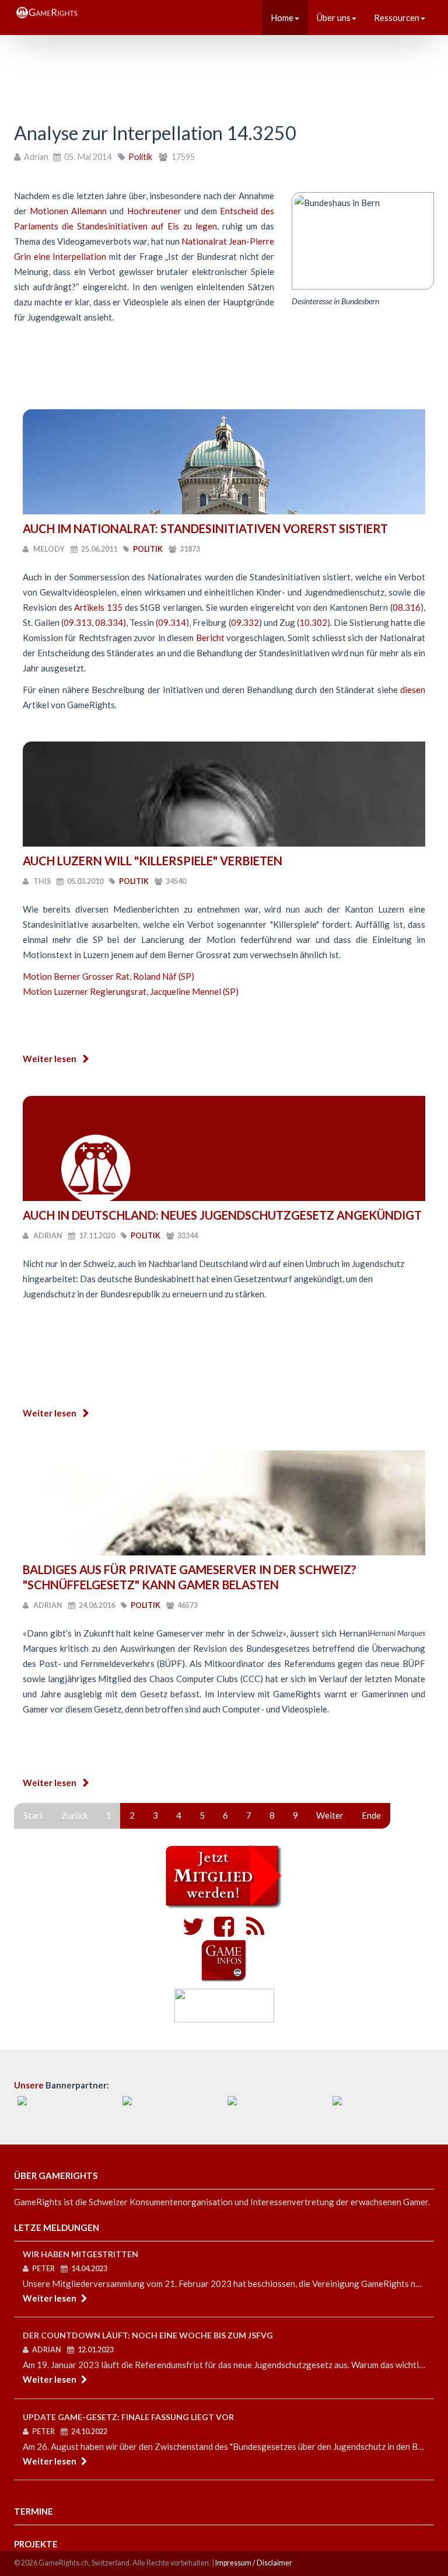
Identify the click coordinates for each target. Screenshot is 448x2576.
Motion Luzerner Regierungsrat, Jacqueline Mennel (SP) (131, 991)
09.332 (245, 622)
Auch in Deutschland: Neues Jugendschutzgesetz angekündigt (222, 1215)
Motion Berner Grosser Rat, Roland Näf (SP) (108, 976)
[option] (66, 2108)
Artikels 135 (98, 607)
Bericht (210, 638)
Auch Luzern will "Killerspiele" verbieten (153, 861)
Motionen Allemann (68, 211)
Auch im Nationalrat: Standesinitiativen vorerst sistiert (205, 528)
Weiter (330, 1815)
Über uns (334, 18)
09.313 (78, 622)
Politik (140, 157)
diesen (413, 690)
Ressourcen (397, 18)
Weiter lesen (50, 1059)
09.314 (172, 622)
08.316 (407, 607)
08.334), (112, 622)
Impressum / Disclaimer (254, 2563)
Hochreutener (154, 211)
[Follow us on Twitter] (193, 1931)
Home (282, 18)
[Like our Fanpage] (221, 1931)
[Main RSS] (252, 1931)
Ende (371, 1815)
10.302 (313, 622)
